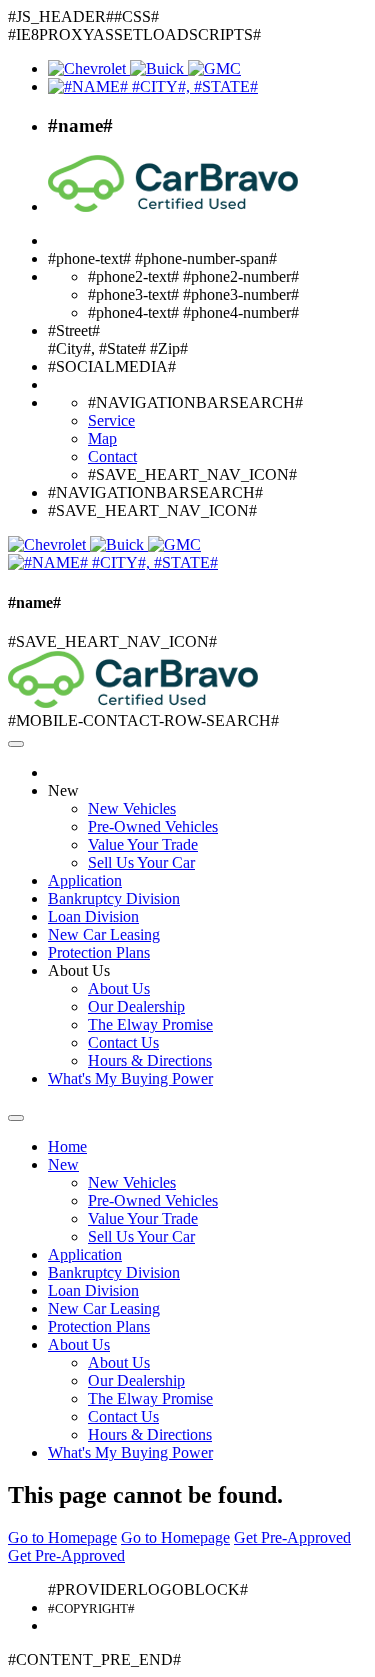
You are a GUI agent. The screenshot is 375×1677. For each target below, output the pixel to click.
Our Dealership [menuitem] (136, 1006)
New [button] (63, 790)
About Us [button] (79, 970)
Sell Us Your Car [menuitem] (141, 862)
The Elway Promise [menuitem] (150, 1024)
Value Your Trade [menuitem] (143, 844)
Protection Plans (99, 952)
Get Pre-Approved (292, 1537)
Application (85, 880)
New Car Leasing (104, 934)
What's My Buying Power (130, 1078)
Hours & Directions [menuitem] (150, 1060)
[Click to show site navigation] (16, 744)
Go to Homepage (62, 1537)
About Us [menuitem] (119, 988)
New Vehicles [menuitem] (132, 808)
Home (67, 1146)
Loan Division (93, 916)
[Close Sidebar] (16, 1118)
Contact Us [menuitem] (123, 1042)
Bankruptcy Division (114, 898)
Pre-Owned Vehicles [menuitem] (153, 826)
